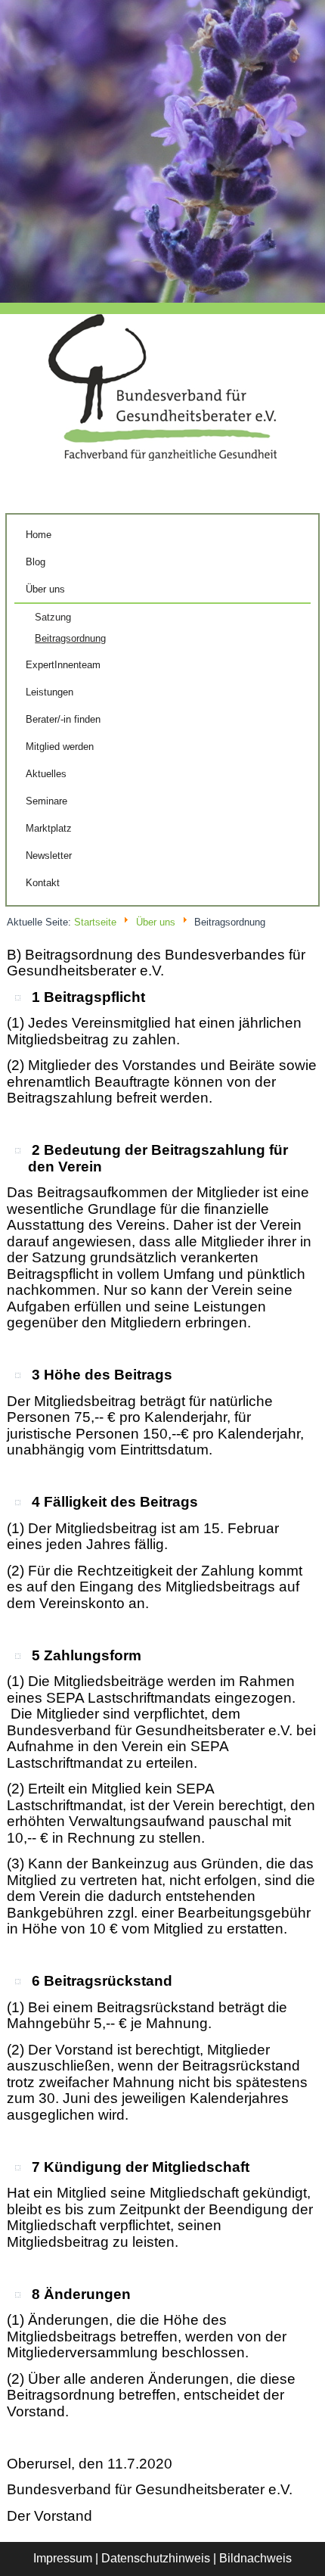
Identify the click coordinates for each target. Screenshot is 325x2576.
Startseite (95, 922)
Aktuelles (46, 774)
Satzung (53, 617)
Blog (36, 562)
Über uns (45, 589)
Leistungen (50, 692)
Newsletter (49, 856)
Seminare (46, 801)
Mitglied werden (60, 747)
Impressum (63, 2558)
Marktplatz (49, 828)
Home (39, 535)
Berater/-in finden (63, 719)
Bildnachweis (255, 2558)
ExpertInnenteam (63, 665)
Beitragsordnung (70, 638)
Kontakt (43, 883)
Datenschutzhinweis (156, 2558)
